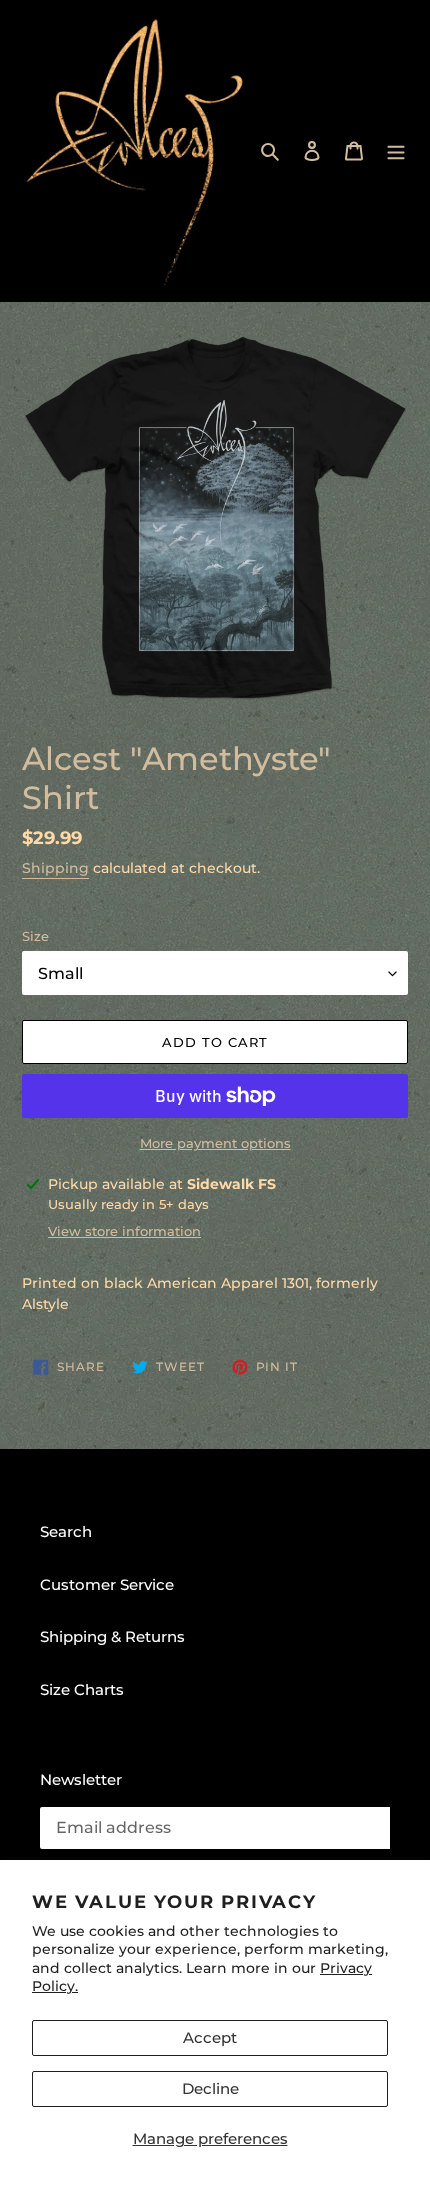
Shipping (55, 868)
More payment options (215, 1143)
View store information (124, 1231)
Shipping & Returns (112, 1636)
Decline (210, 2088)
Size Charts (82, 1689)
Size (35, 936)
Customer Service (107, 1584)
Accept (210, 2037)
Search (66, 1531)
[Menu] (396, 150)
